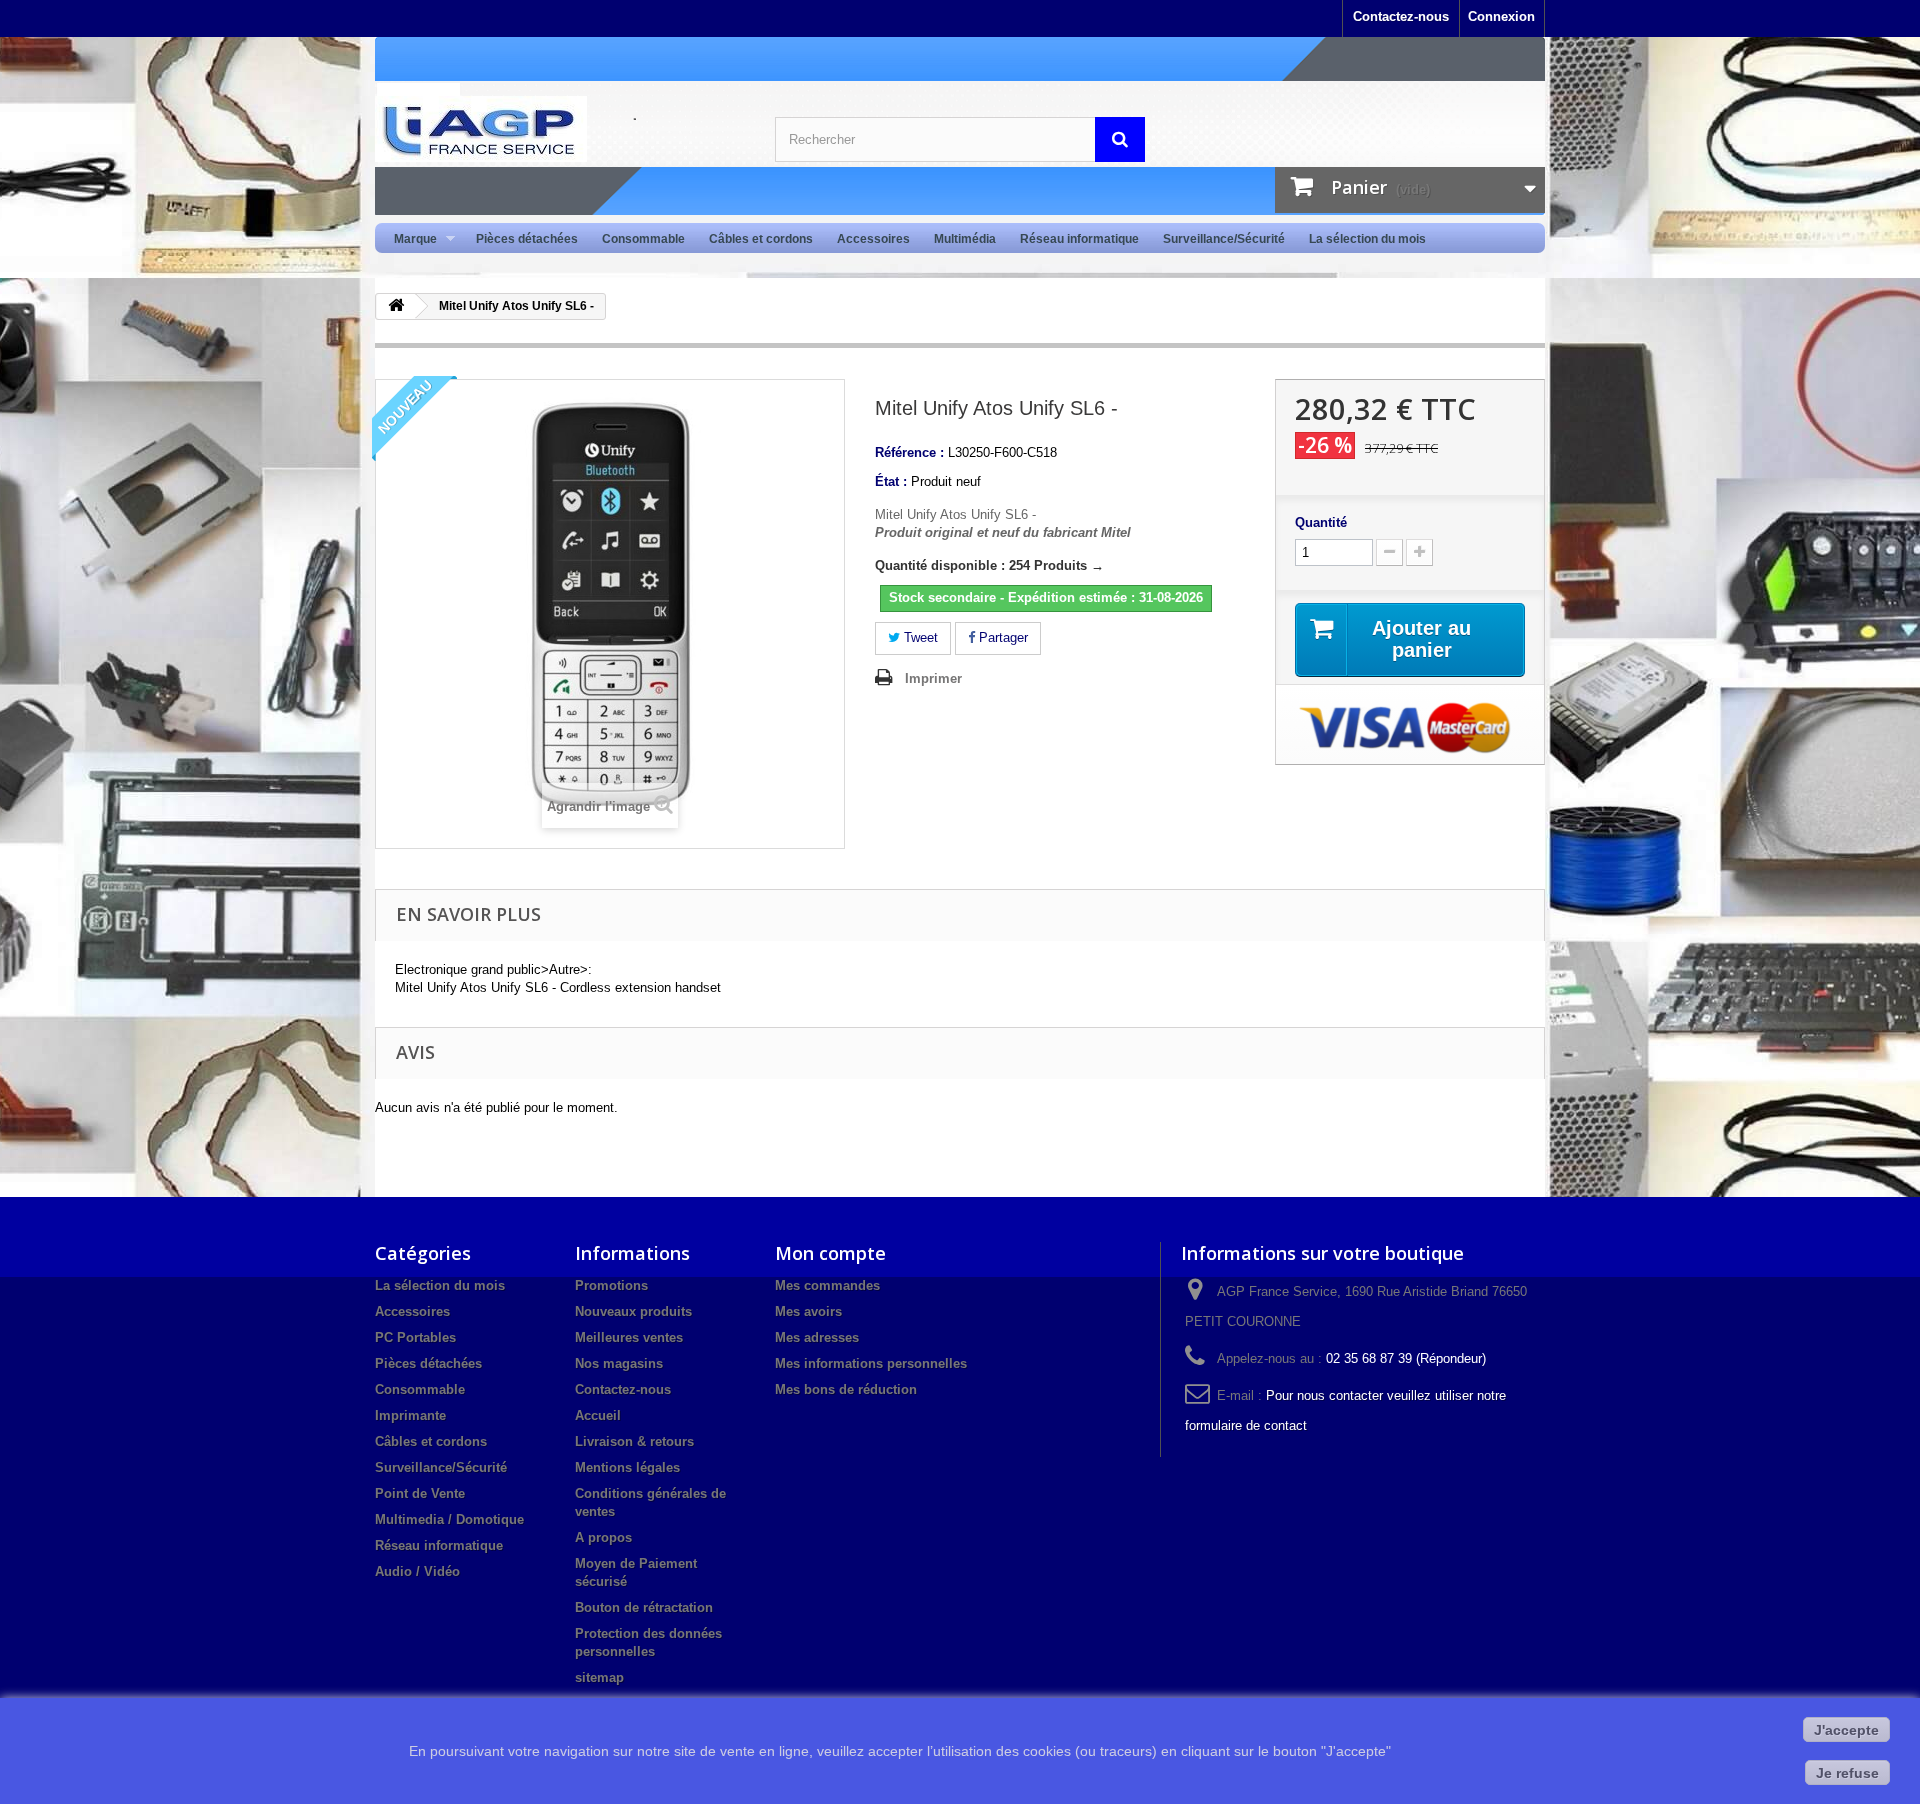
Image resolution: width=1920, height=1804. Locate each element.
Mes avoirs (808, 1311)
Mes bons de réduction (846, 1389)
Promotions (611, 1285)
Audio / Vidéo (417, 1571)
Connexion (1501, 16)
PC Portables (415, 1337)
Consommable (643, 239)
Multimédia (965, 239)
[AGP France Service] (560, 129)
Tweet (919, 637)
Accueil (598, 1415)
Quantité (1321, 522)
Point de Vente (420, 1493)
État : (891, 481)
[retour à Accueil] (396, 306)
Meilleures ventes (629, 1337)
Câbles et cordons (761, 239)
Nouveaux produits (633, 1311)
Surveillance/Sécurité (1224, 239)
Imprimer (933, 678)
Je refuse (1847, 1773)
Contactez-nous (1401, 16)
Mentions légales (627, 1467)
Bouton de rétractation (644, 1607)
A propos (603, 1537)
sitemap (599, 1677)
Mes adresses (817, 1337)
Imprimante (410, 1415)
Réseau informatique (1079, 239)
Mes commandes (827, 1285)
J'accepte (1846, 1730)
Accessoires (873, 239)
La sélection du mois (1367, 239)
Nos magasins (619, 1363)
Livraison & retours (634, 1441)
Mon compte (830, 1253)
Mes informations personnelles (871, 1363)
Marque (409, 239)
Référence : (909, 452)
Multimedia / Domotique (449, 1519)
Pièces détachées (527, 239)
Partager (1001, 637)
